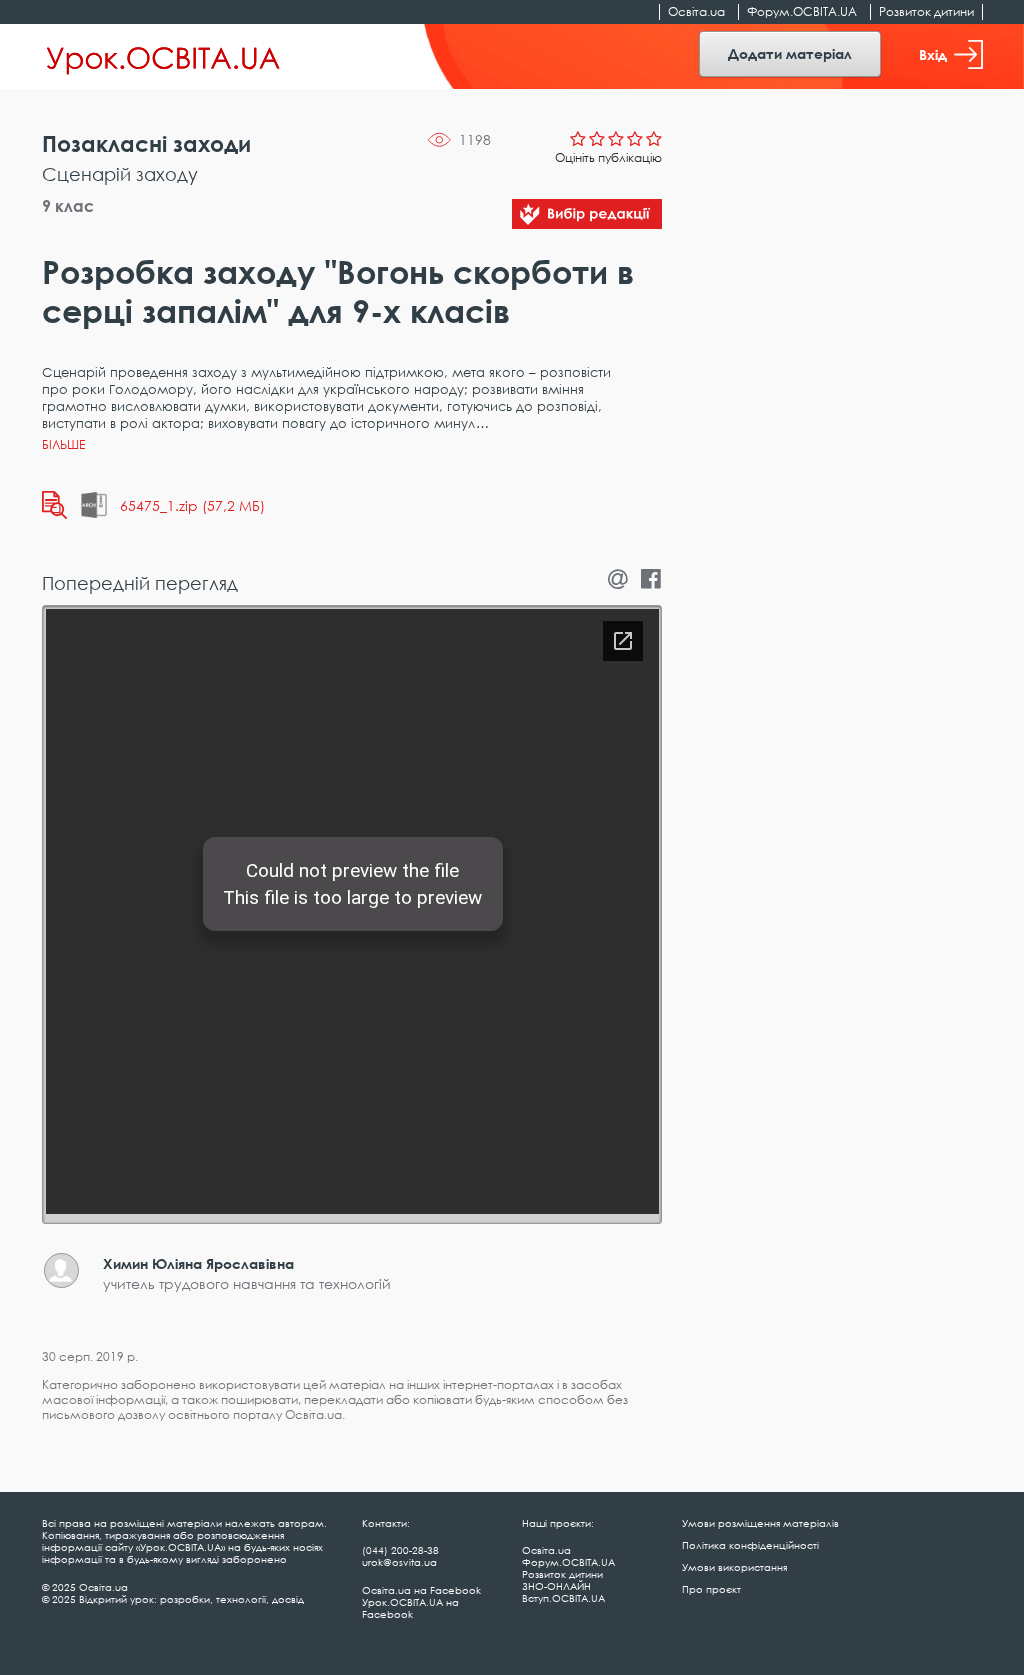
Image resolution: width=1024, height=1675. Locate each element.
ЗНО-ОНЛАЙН (556, 1586)
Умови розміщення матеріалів (760, 1523)
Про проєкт (711, 1589)
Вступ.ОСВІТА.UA (563, 1598)
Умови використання (734, 1567)
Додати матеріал (790, 53)
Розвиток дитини (926, 11)
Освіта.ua (696, 11)
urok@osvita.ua (399, 1562)
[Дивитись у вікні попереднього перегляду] (54, 505)
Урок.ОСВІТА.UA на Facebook (410, 1608)
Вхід (933, 54)
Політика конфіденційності (750, 1545)
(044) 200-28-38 (400, 1550)
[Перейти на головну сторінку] (163, 57)
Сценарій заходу (120, 174)
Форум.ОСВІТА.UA (802, 11)
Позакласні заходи (146, 143)
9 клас (68, 206)
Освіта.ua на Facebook (421, 1590)
